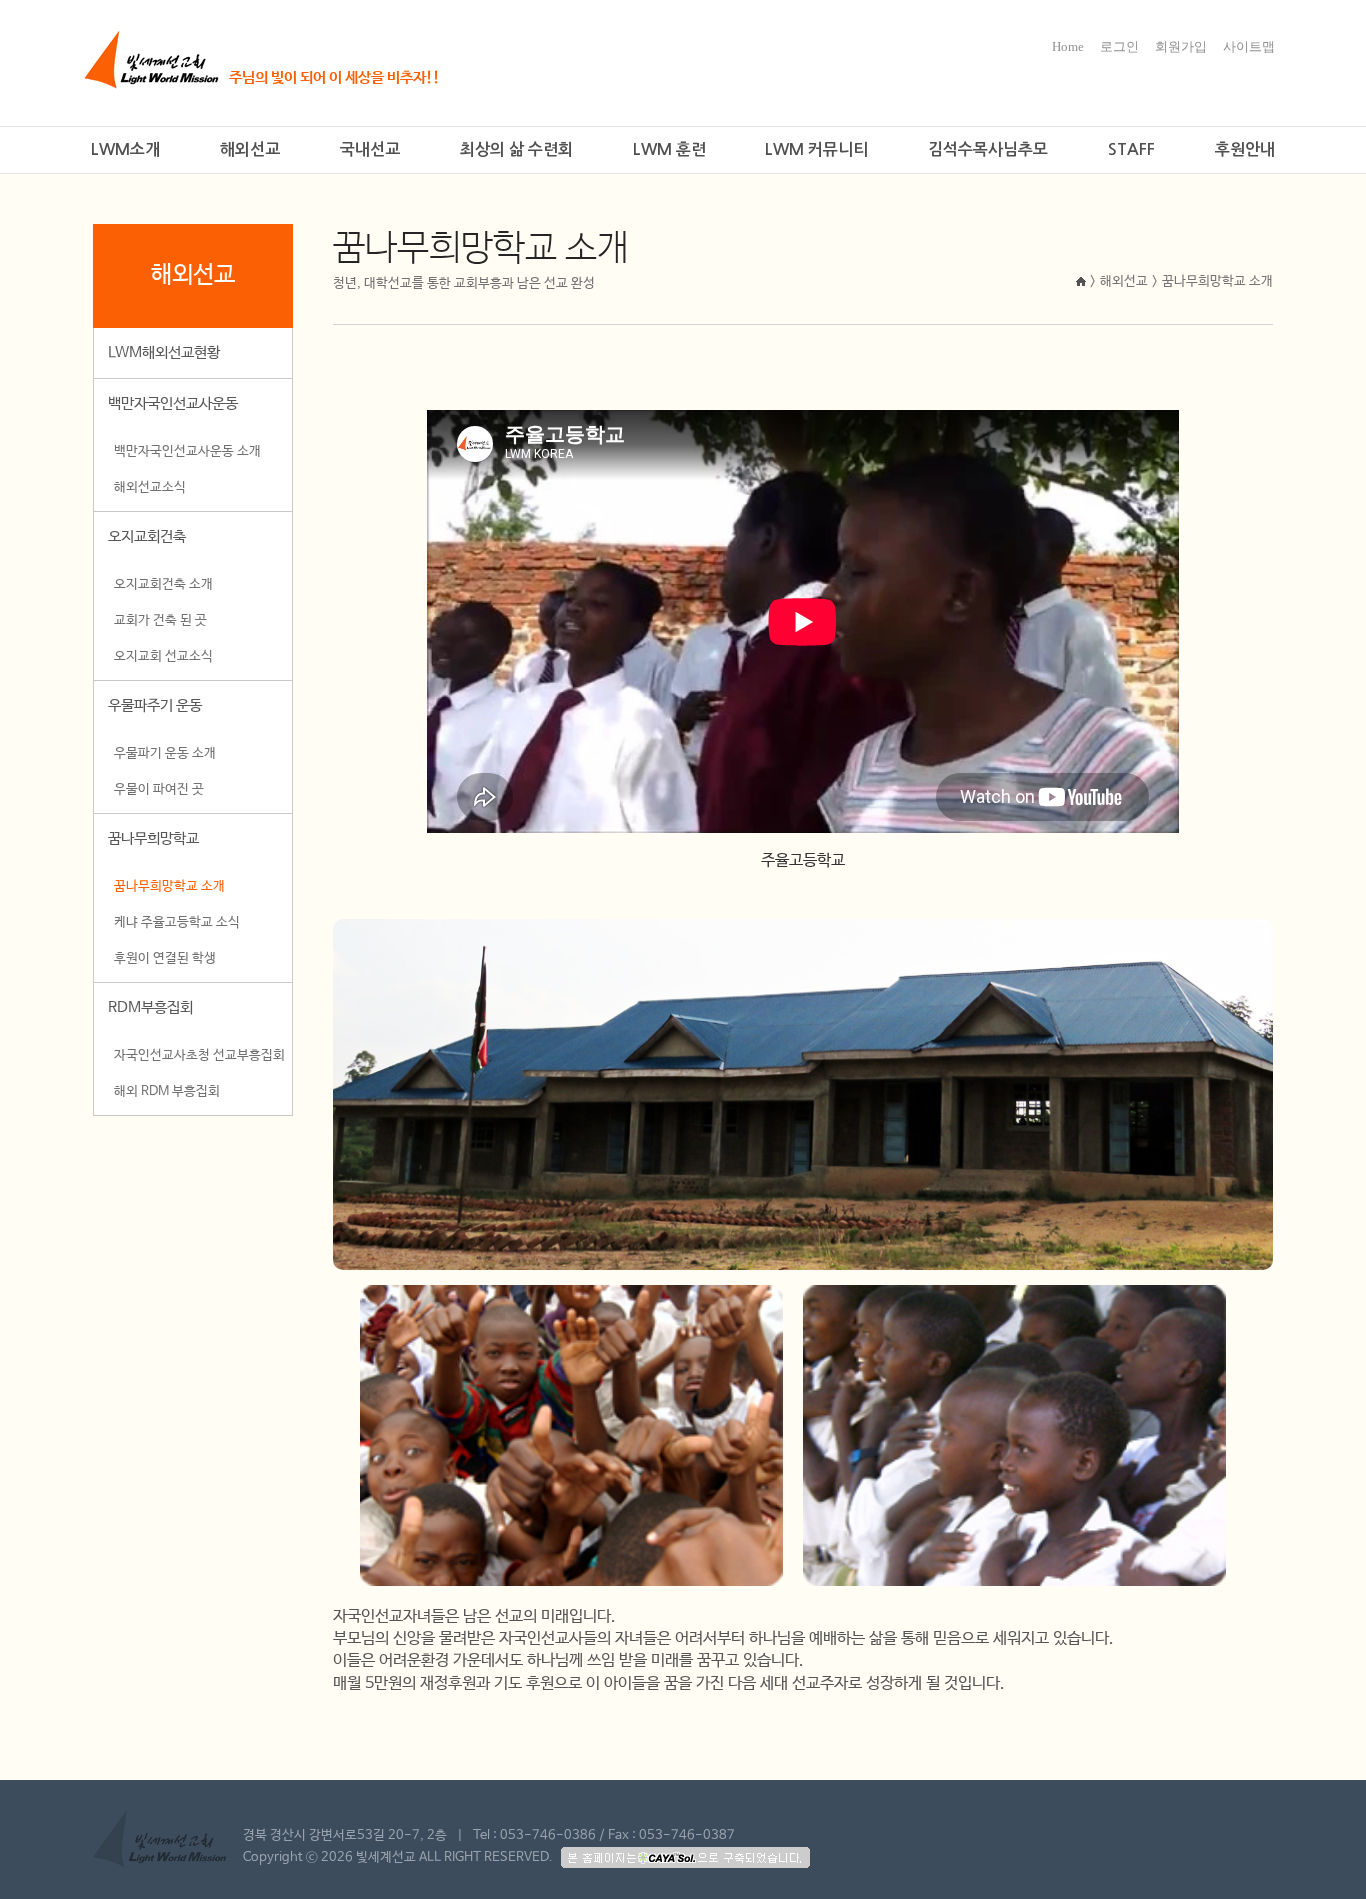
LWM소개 (125, 149)
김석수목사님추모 (988, 149)
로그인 (1119, 46)
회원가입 (1181, 46)
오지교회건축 (147, 536)
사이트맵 (1249, 46)
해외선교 (250, 149)
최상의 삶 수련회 (516, 149)
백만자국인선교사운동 (173, 403)
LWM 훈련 (669, 149)
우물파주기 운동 (155, 705)
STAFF (1131, 149)
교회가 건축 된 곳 (160, 620)
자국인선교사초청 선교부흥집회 (199, 1055)
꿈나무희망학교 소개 (169, 886)
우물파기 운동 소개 (165, 753)
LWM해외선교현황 (164, 352)
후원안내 (1245, 149)
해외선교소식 (150, 487)
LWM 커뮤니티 (816, 149)
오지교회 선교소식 (163, 656)
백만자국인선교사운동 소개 (187, 451)
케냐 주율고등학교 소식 (177, 922)
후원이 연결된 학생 (165, 958)
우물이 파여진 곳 (159, 789)
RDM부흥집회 (150, 1007)
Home (1068, 46)
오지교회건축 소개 (163, 584)
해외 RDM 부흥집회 (167, 1091)
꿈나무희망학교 (153, 838)
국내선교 (370, 149)
